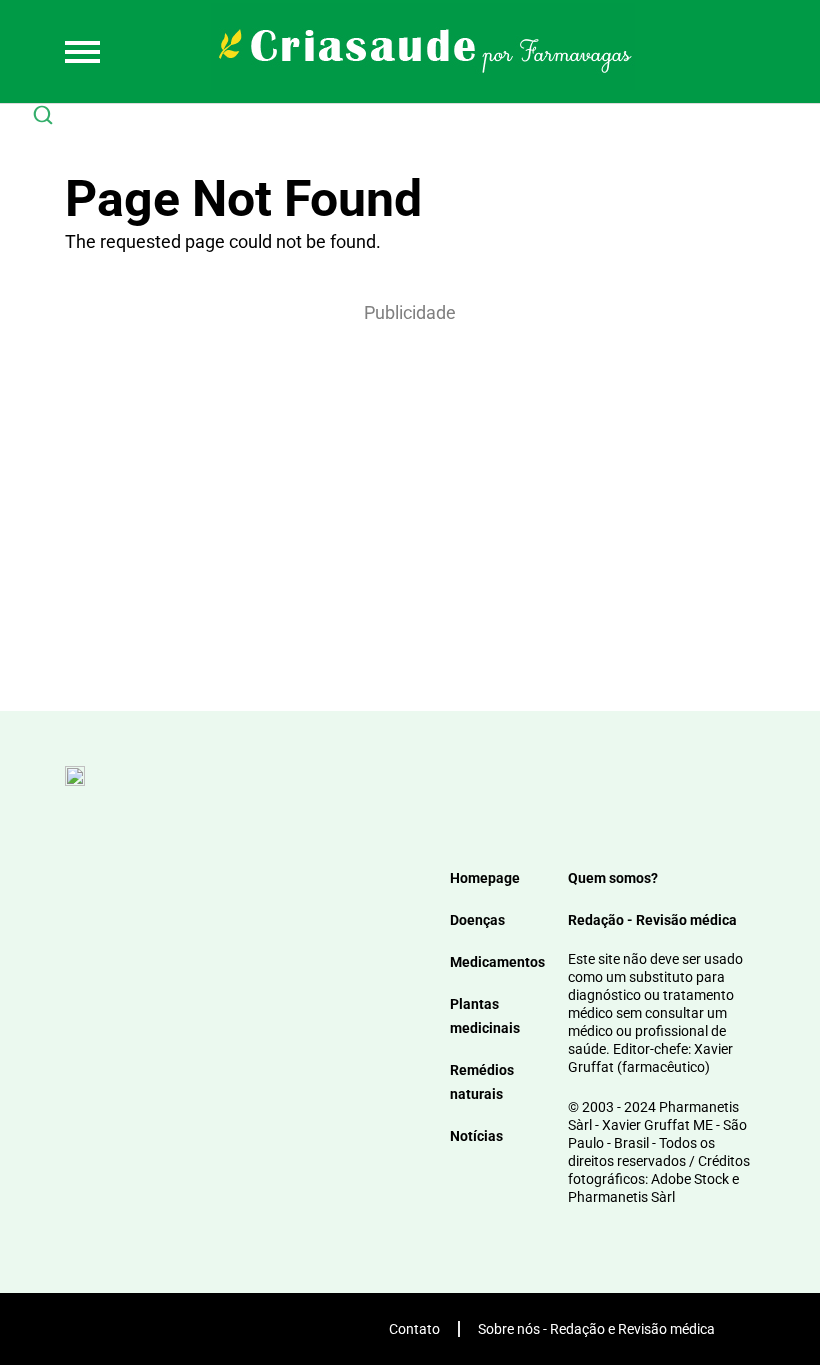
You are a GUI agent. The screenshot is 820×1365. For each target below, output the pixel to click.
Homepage (485, 878)
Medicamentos (497, 962)
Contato (414, 1329)
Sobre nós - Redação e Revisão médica (596, 1329)
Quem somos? (613, 878)
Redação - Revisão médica (652, 920)
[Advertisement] (410, 491)
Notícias (476, 1136)
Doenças (477, 920)
